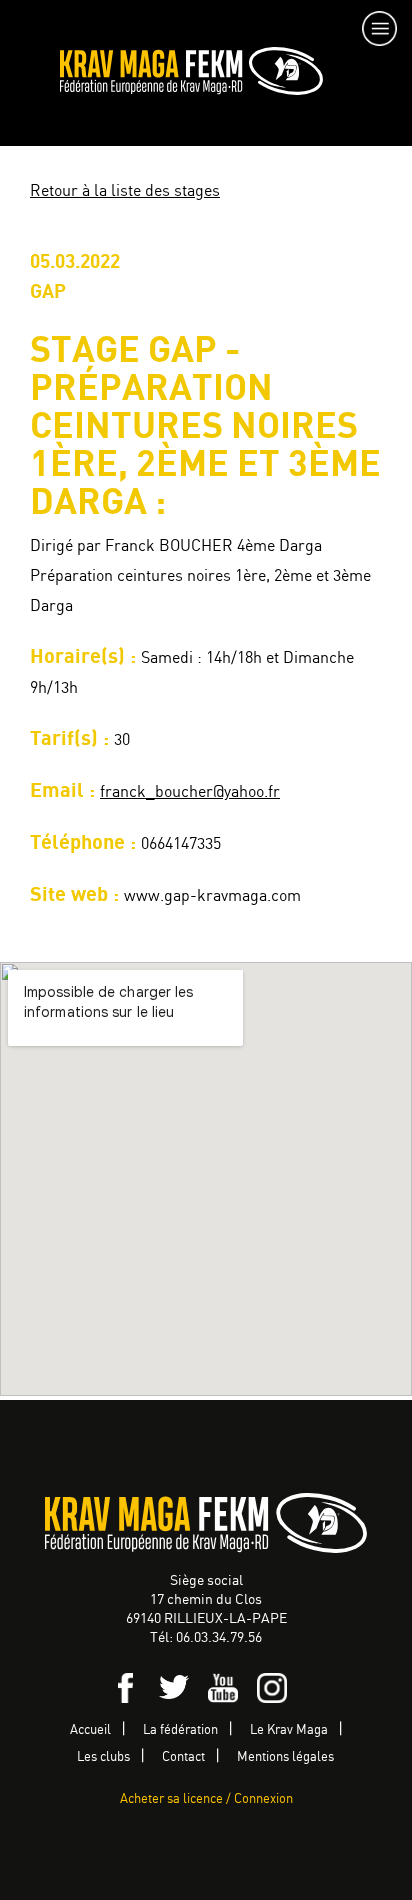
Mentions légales (285, 1757)
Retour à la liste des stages (125, 191)
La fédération (180, 1730)
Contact (183, 1757)
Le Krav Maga (289, 1730)
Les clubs (103, 1757)
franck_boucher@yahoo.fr (190, 792)
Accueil (90, 1730)
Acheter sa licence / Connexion (206, 1799)
